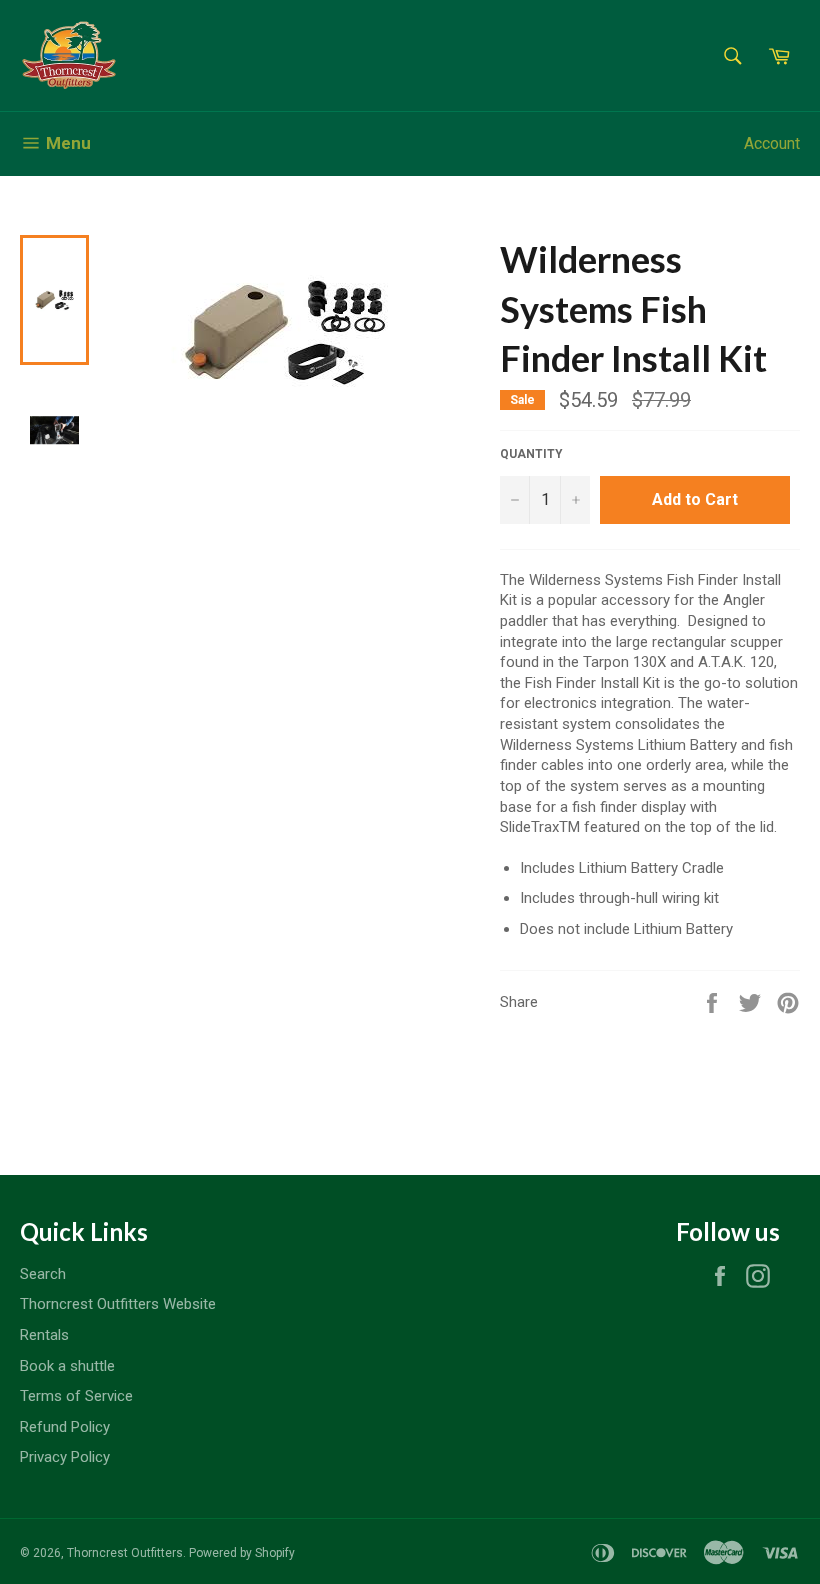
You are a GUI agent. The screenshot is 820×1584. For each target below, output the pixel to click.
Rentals (44, 1335)
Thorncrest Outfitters (125, 1553)
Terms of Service (76, 1396)
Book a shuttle (67, 1366)
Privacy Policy (65, 1457)
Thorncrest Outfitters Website (118, 1304)
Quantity (531, 454)
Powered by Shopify (242, 1553)
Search (43, 1274)
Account (772, 143)
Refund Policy (65, 1427)
